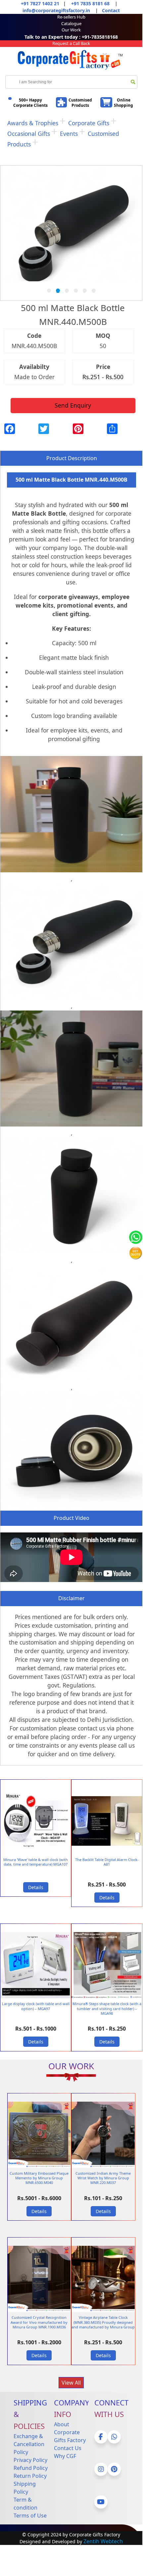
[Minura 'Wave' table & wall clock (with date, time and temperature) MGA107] (36, 1852)
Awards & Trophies (33, 123)
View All (71, 2383)
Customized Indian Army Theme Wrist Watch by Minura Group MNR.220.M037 (103, 2178)
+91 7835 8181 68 (90, 3)
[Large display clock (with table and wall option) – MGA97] (36, 1997)
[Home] (71, 71)
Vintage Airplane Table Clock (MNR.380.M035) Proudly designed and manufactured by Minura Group (103, 2322)
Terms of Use (30, 2516)
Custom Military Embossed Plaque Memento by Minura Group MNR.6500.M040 (39, 2178)
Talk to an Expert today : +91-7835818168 (71, 37)
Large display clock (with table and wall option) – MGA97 (36, 2006)
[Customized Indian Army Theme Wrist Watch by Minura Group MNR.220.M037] (103, 2166)
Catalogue (71, 23)
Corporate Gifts (89, 123)
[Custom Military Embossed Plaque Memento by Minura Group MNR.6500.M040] (39, 2166)
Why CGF (65, 2456)
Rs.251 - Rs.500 (103, 377)
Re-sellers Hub (71, 17)
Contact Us (68, 2448)
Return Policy (30, 2476)
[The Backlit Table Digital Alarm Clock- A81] (107, 1852)
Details (36, 1887)
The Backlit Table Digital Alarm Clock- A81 (107, 1862)
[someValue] (133, 82)
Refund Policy (31, 2468)
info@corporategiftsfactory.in (56, 10)
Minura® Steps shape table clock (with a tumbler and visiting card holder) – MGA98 (107, 2008)
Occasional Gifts (29, 134)
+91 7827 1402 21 (40, 3)
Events (69, 134)
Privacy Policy (30, 2460)
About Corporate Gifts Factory (70, 2432)
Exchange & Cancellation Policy (29, 2444)
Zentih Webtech (103, 2541)
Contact (111, 10)
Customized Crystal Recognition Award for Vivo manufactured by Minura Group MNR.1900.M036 (39, 2322)
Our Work (71, 30)
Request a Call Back (71, 43)
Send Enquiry (73, 405)
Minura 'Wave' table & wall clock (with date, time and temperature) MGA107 (36, 1862)
